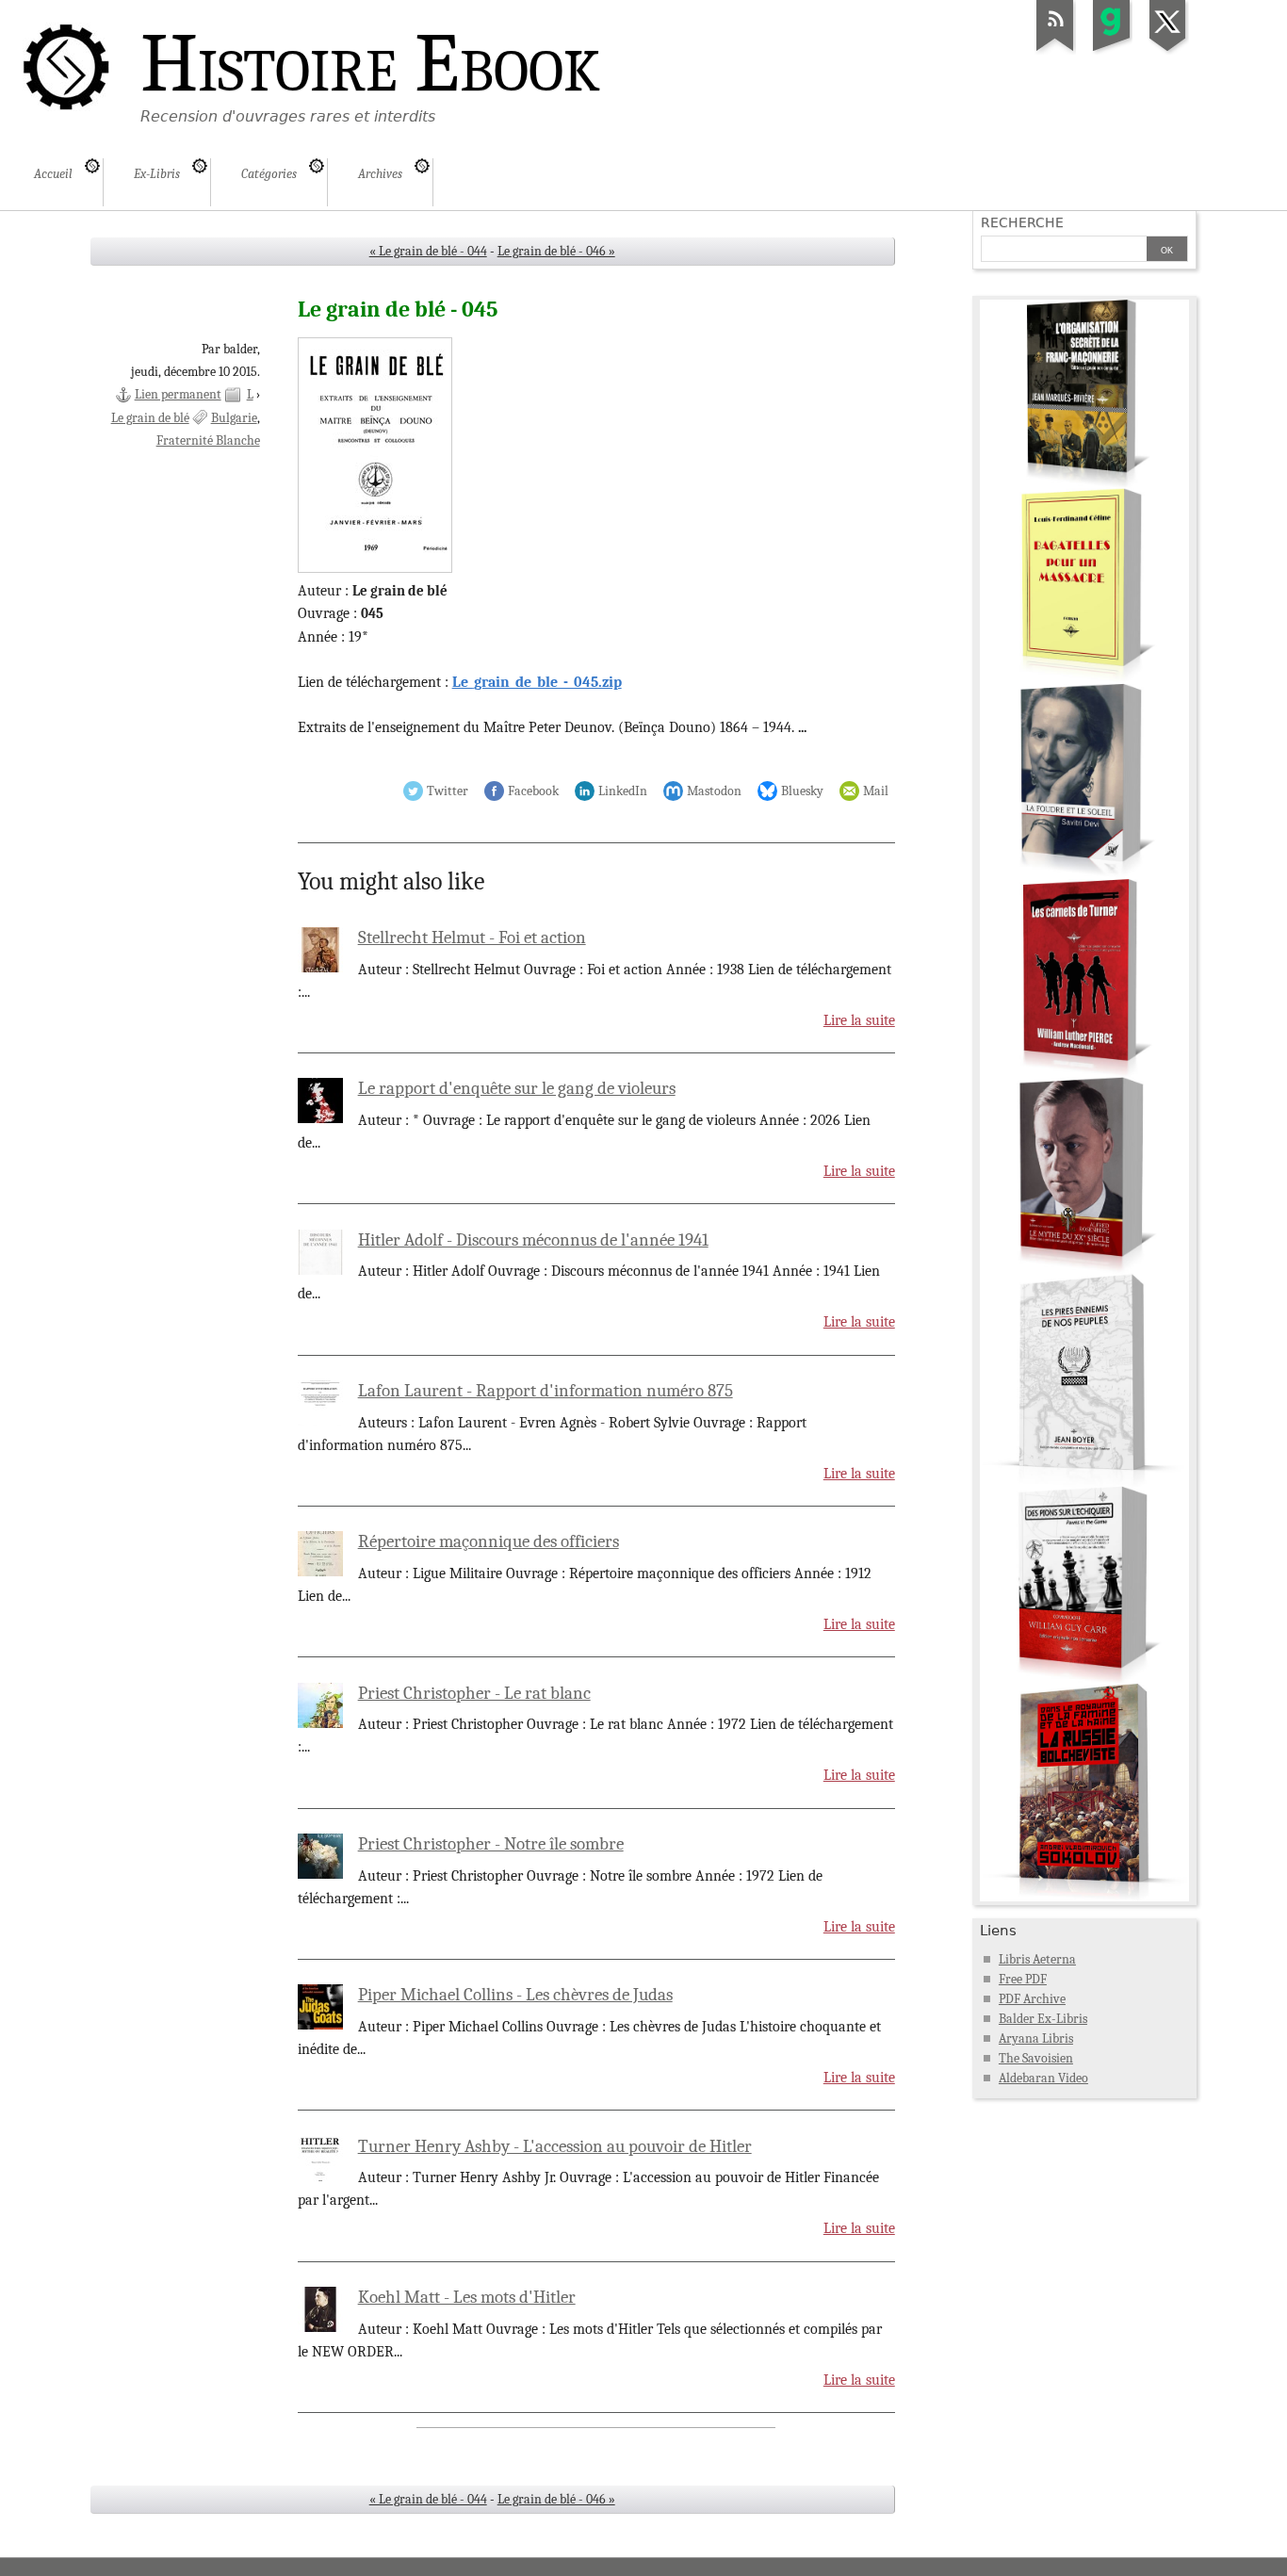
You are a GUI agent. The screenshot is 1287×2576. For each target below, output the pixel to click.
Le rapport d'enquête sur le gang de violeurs (517, 1088)
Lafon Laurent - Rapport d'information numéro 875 (546, 1391)
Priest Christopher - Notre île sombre (491, 1844)
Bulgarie (234, 418)
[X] (1168, 51)
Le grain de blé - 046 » (556, 251)
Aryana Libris (1036, 2038)
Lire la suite (859, 1020)
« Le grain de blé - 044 (428, 251)
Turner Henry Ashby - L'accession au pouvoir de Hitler (555, 2146)
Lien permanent (178, 394)
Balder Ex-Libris (1043, 2019)
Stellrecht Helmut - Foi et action (472, 937)
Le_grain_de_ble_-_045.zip (537, 682)
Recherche (1022, 222)
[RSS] (1055, 51)
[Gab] (1112, 51)
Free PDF (1023, 1979)
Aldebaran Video (1043, 2078)
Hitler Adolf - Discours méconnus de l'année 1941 (533, 1240)
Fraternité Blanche (208, 440)
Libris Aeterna (1037, 1959)
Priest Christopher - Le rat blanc (474, 1693)
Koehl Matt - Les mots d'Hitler (467, 2297)
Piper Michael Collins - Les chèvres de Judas (515, 1995)
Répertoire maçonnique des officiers (489, 1541)
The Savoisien (1036, 2058)
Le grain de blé (150, 418)
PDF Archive (1032, 1999)
